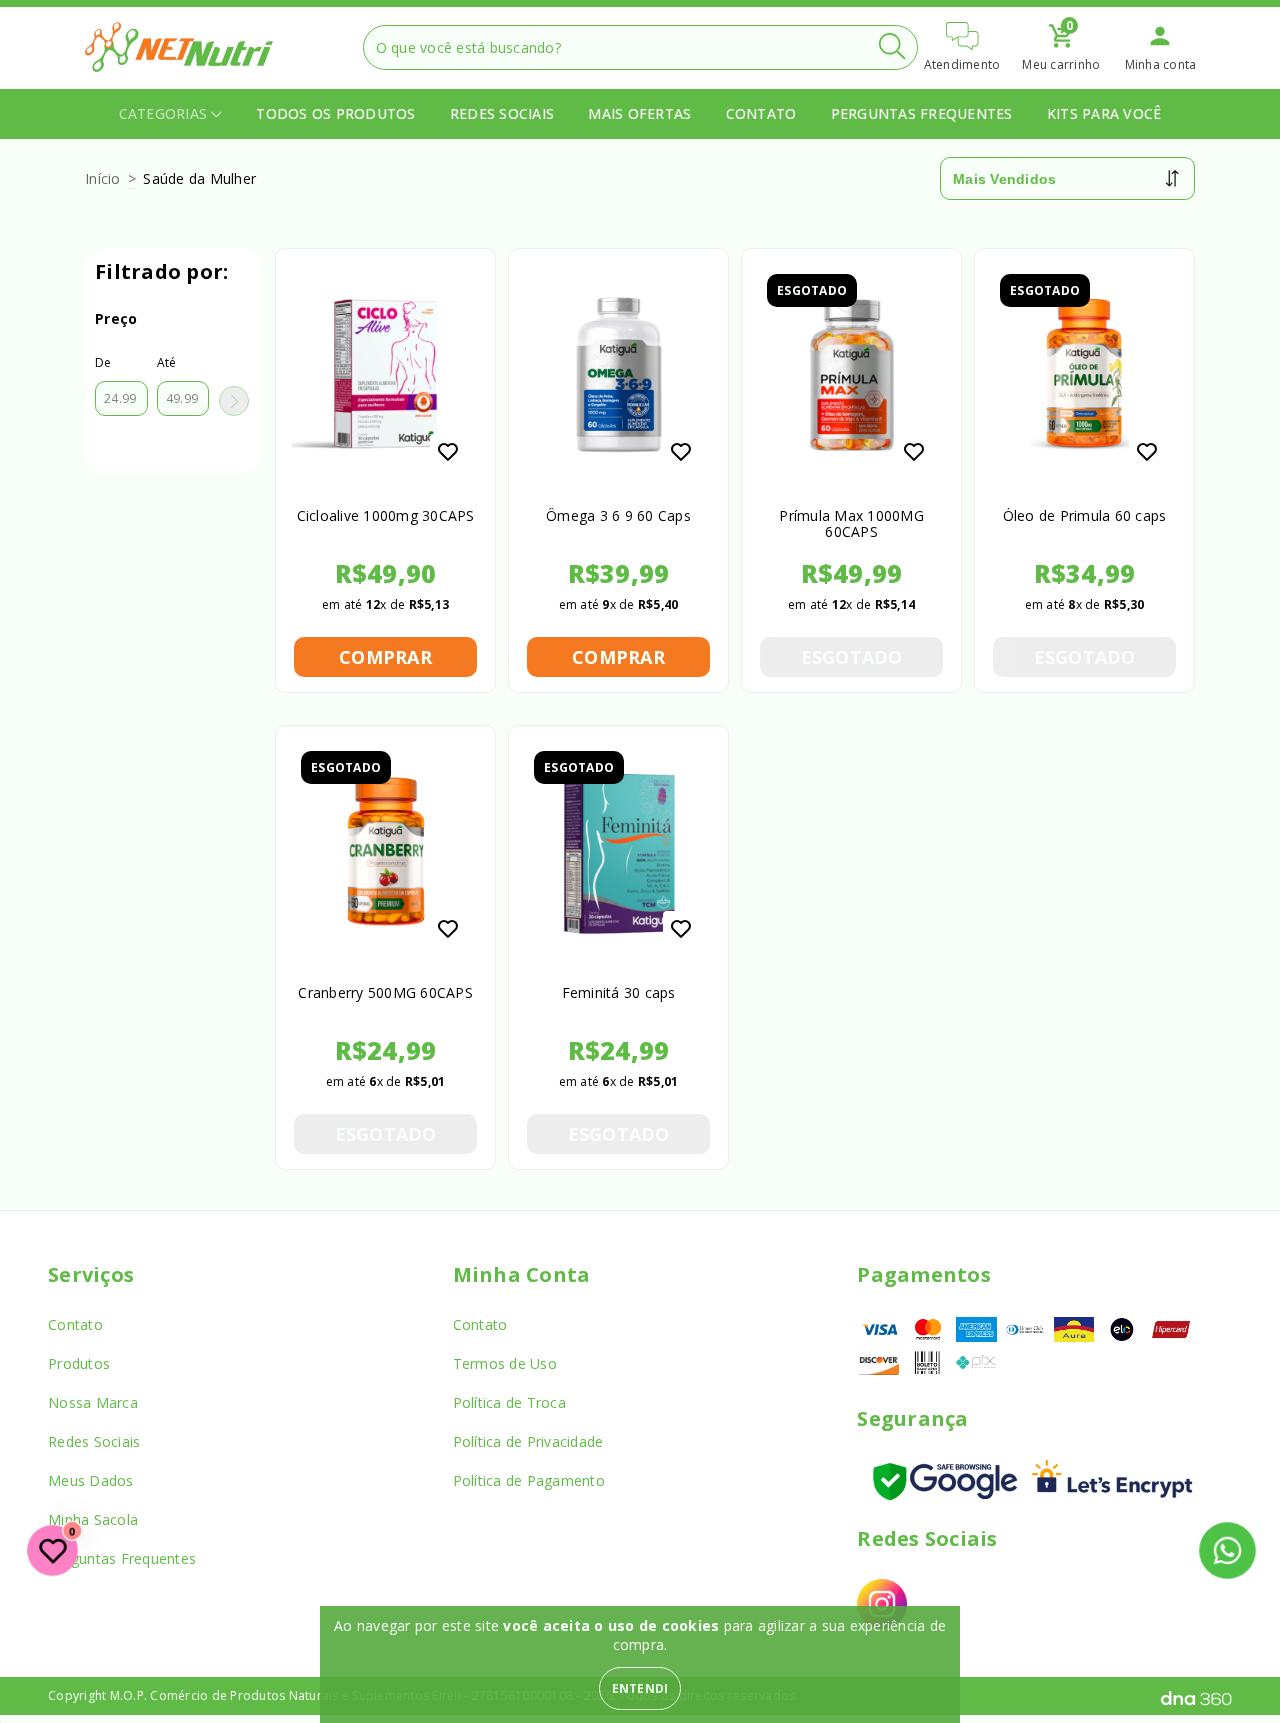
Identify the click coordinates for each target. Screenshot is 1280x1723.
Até (167, 362)
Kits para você (1104, 113)
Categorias (165, 113)
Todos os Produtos (335, 113)
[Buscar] (892, 46)
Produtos (79, 1363)
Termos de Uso (505, 1363)
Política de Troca (509, 1402)
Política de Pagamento (529, 1480)
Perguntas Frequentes (922, 113)
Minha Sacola (93, 1519)
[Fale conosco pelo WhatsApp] (1228, 1551)
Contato (761, 113)
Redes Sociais (502, 113)
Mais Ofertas (639, 113)
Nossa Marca (93, 1402)
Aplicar (234, 401)
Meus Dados (91, 1480)
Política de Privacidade (528, 1441)
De (103, 362)
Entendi (640, 1688)
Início (103, 178)
